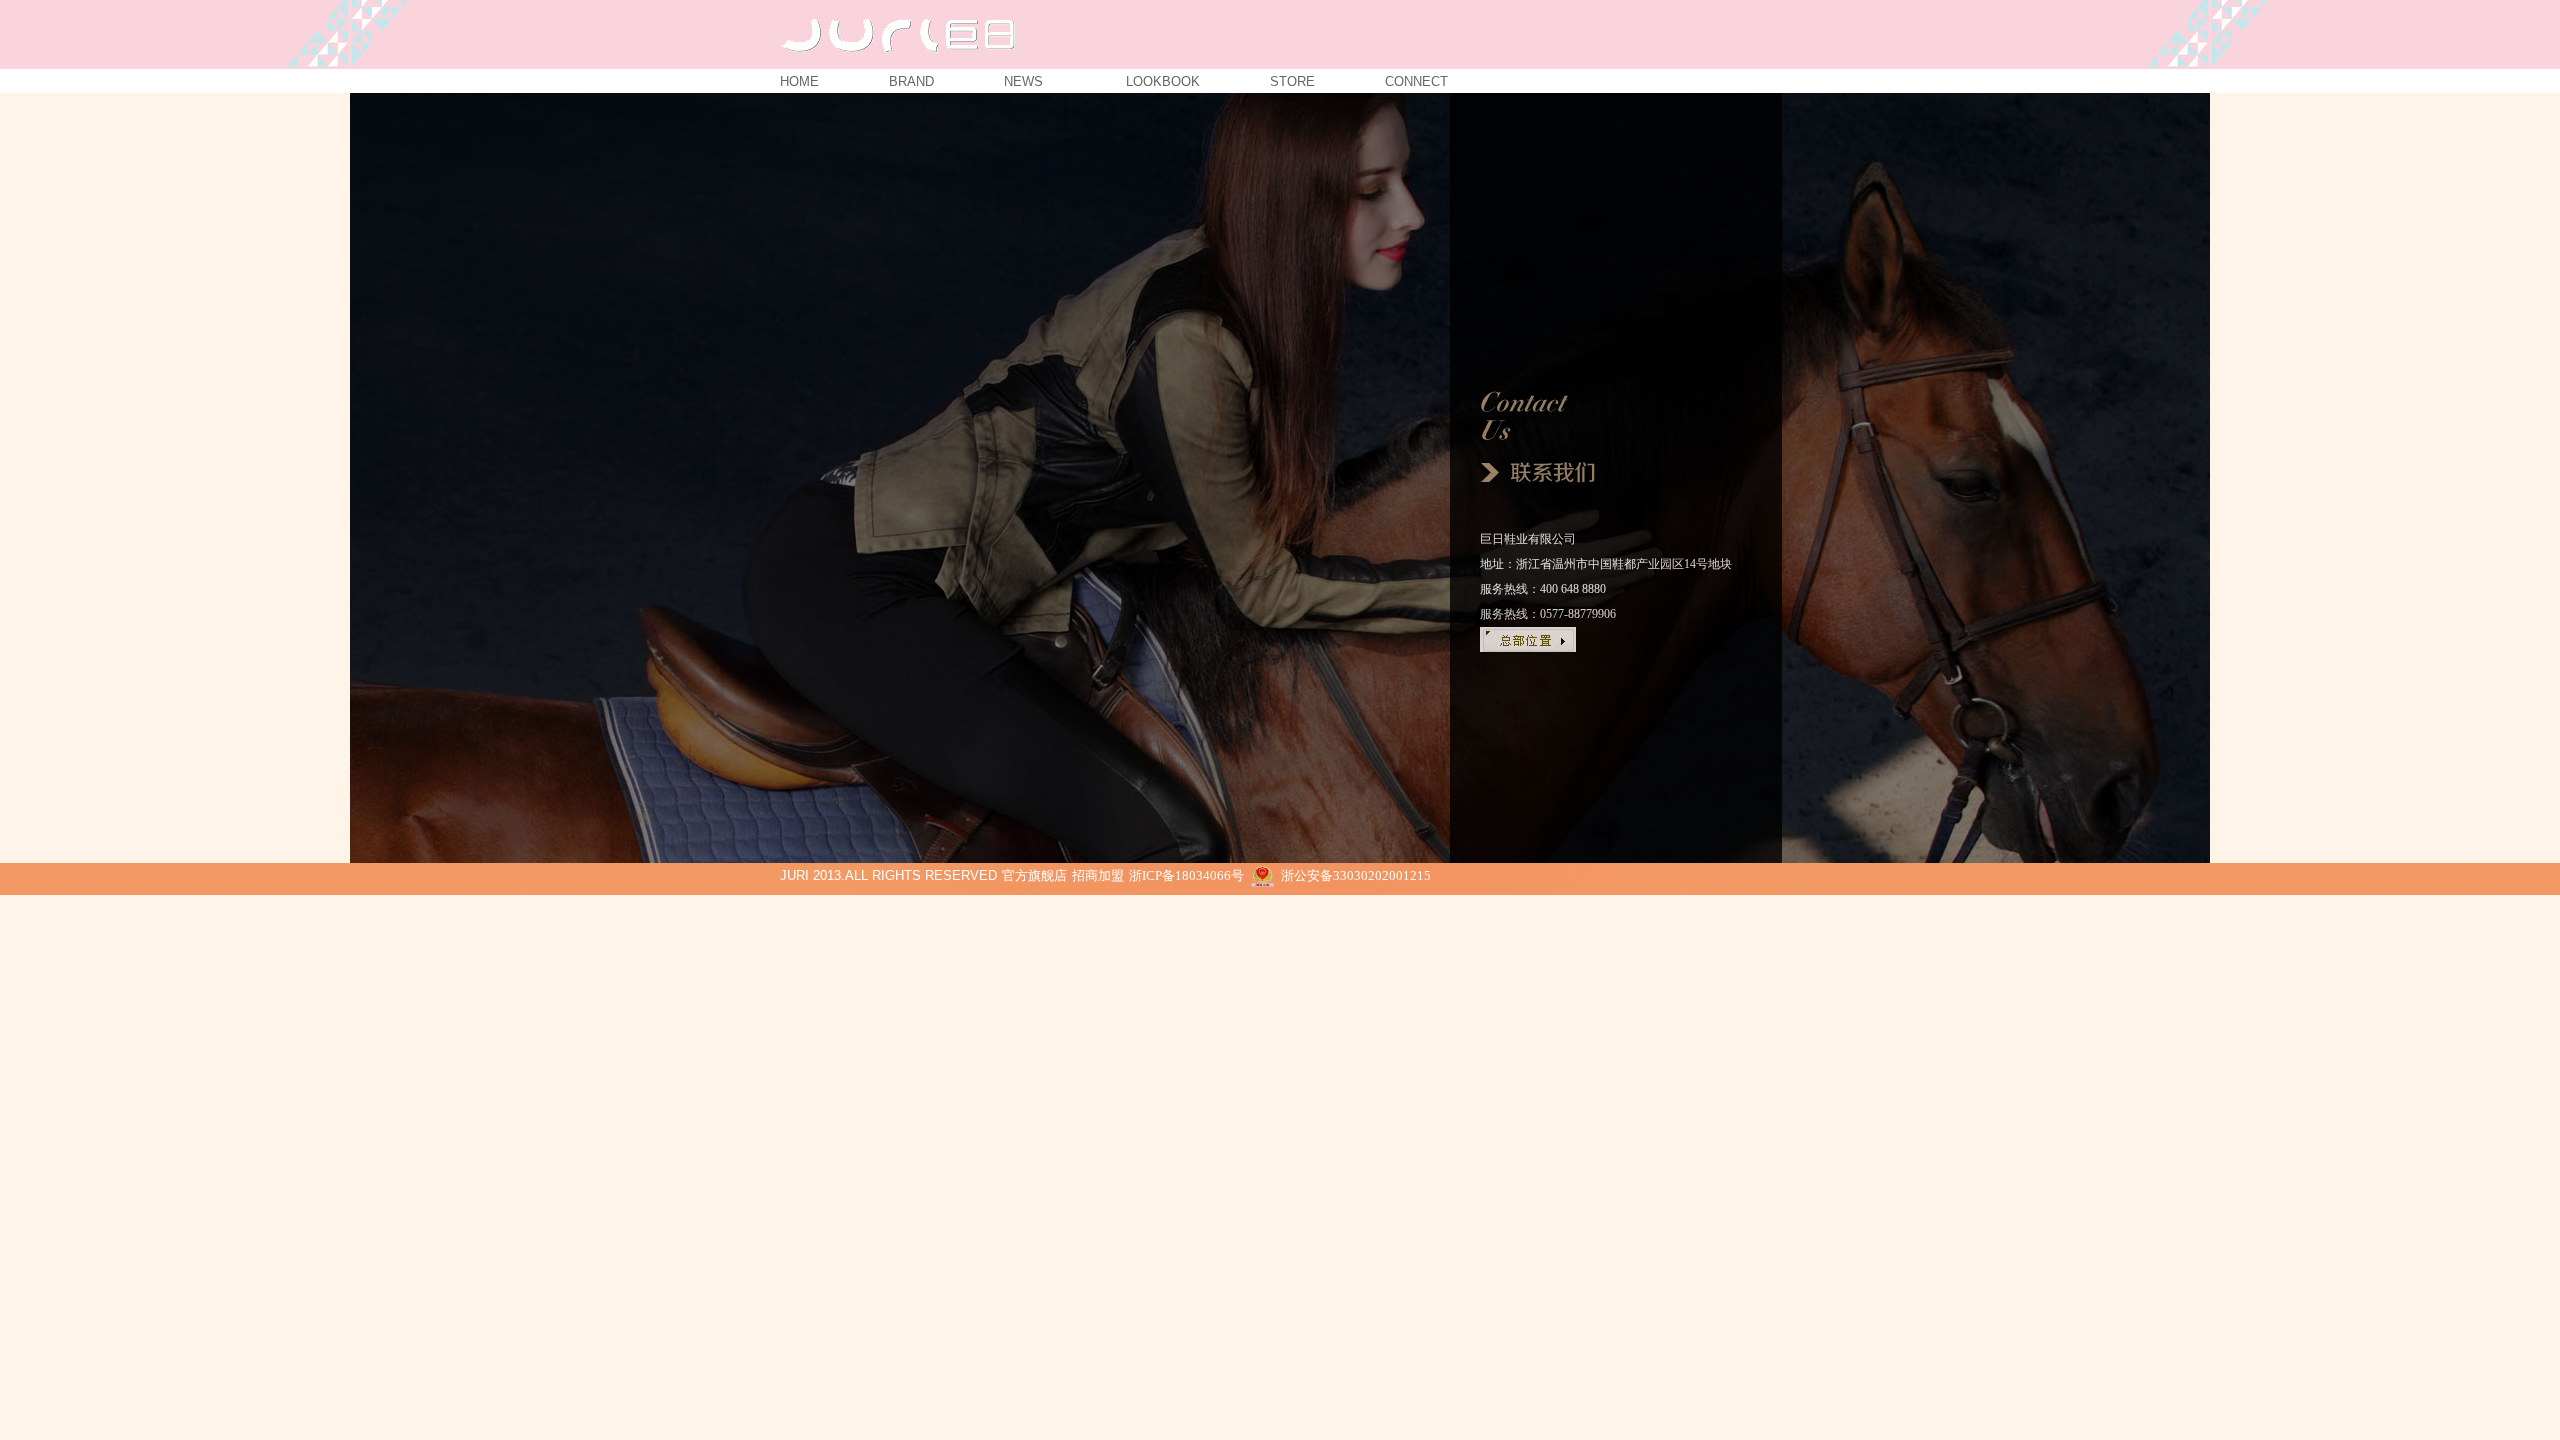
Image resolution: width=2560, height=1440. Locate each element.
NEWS (1030, 79)
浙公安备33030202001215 (1356, 875)
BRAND (911, 79)
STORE (1292, 79)
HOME (799, 79)
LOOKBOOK (1163, 79)
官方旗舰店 (1034, 875)
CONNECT (1416, 79)
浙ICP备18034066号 (1186, 875)
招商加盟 (1098, 875)
